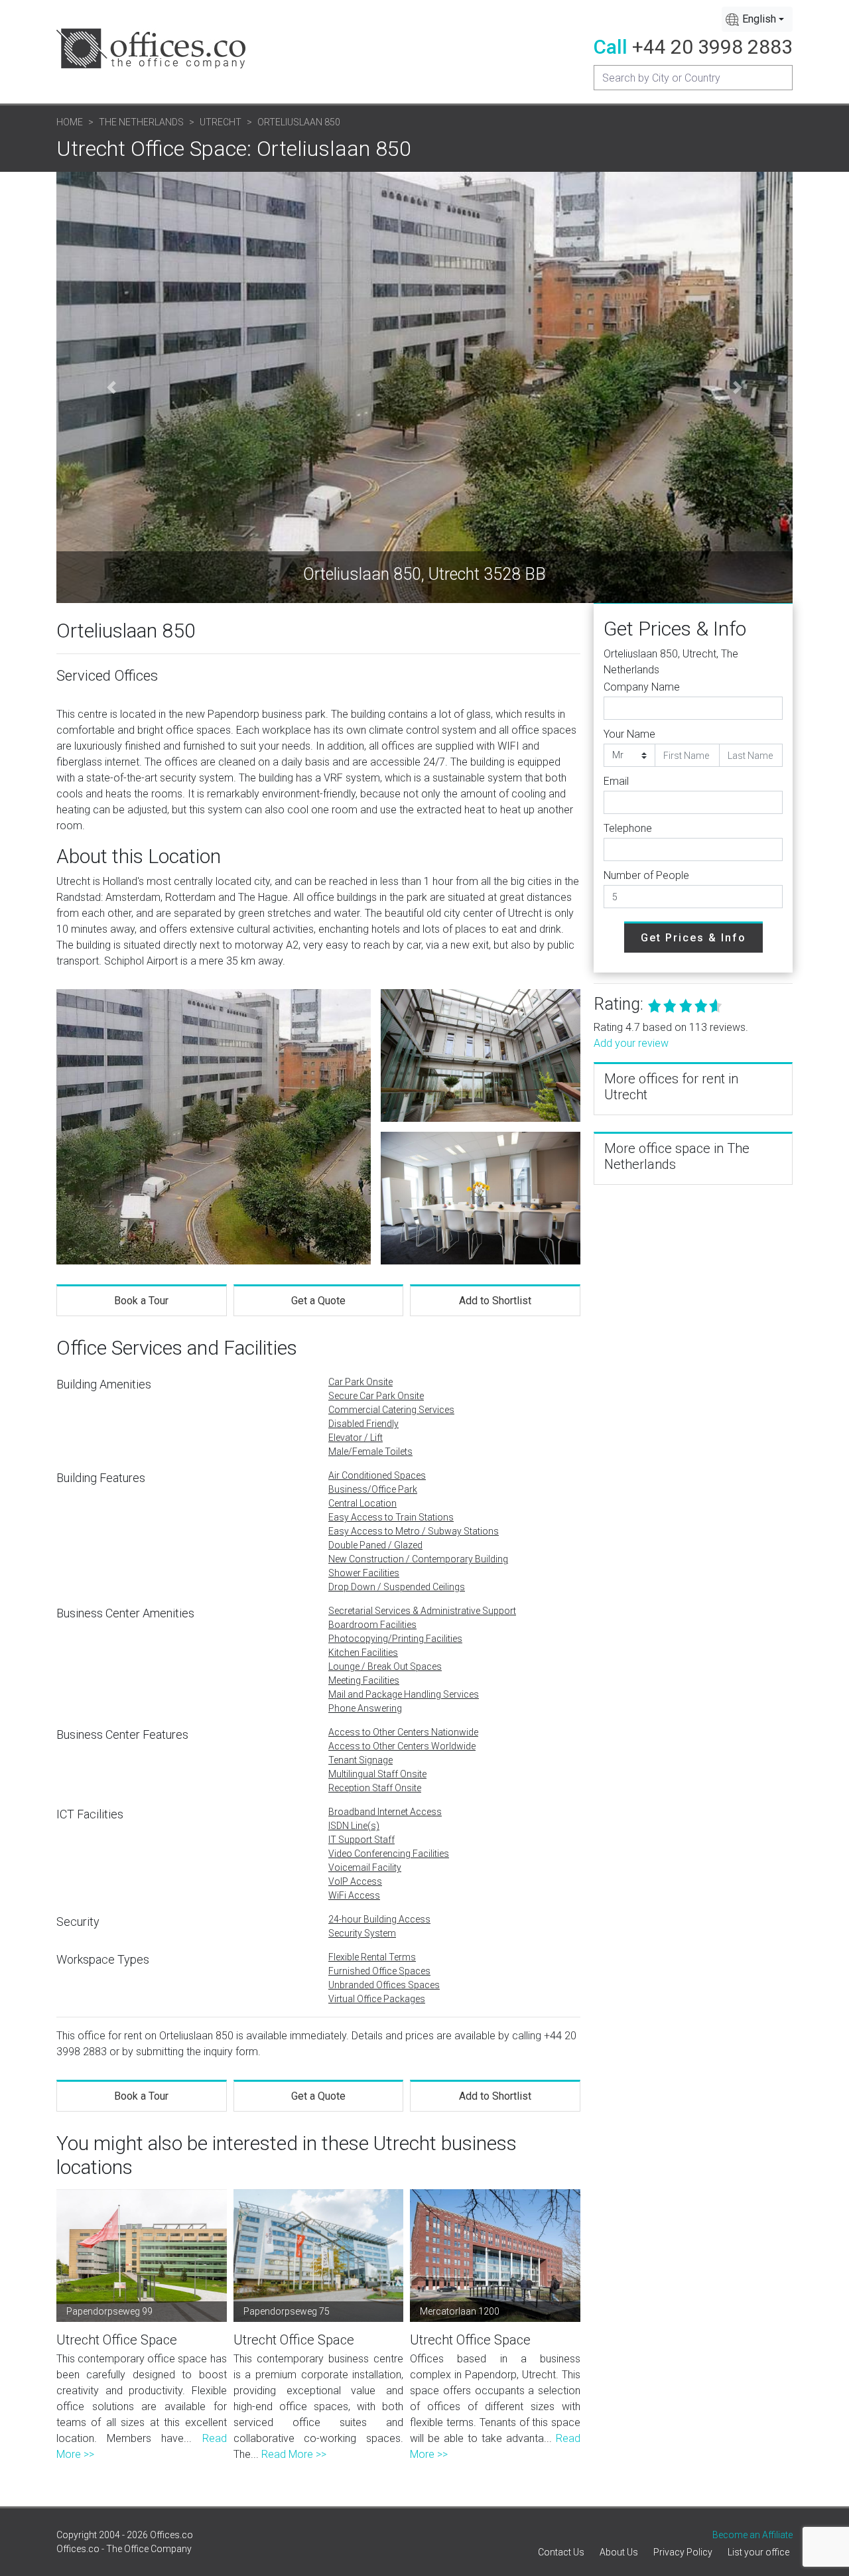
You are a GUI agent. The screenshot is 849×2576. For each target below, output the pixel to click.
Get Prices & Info (693, 938)
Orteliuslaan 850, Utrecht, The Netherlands (671, 662)
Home (70, 122)
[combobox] (757, 19)
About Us (619, 2552)
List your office (758, 2552)
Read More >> (294, 2454)
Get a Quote (318, 1301)
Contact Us (561, 2552)
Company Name (642, 687)
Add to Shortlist (495, 1301)
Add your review (631, 1043)
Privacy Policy (683, 2552)
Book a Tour (141, 1301)
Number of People (646, 875)
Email (616, 781)
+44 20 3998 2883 (712, 47)
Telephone (628, 828)
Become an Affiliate (752, 2535)
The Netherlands (141, 122)
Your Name (629, 734)
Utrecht (221, 122)
